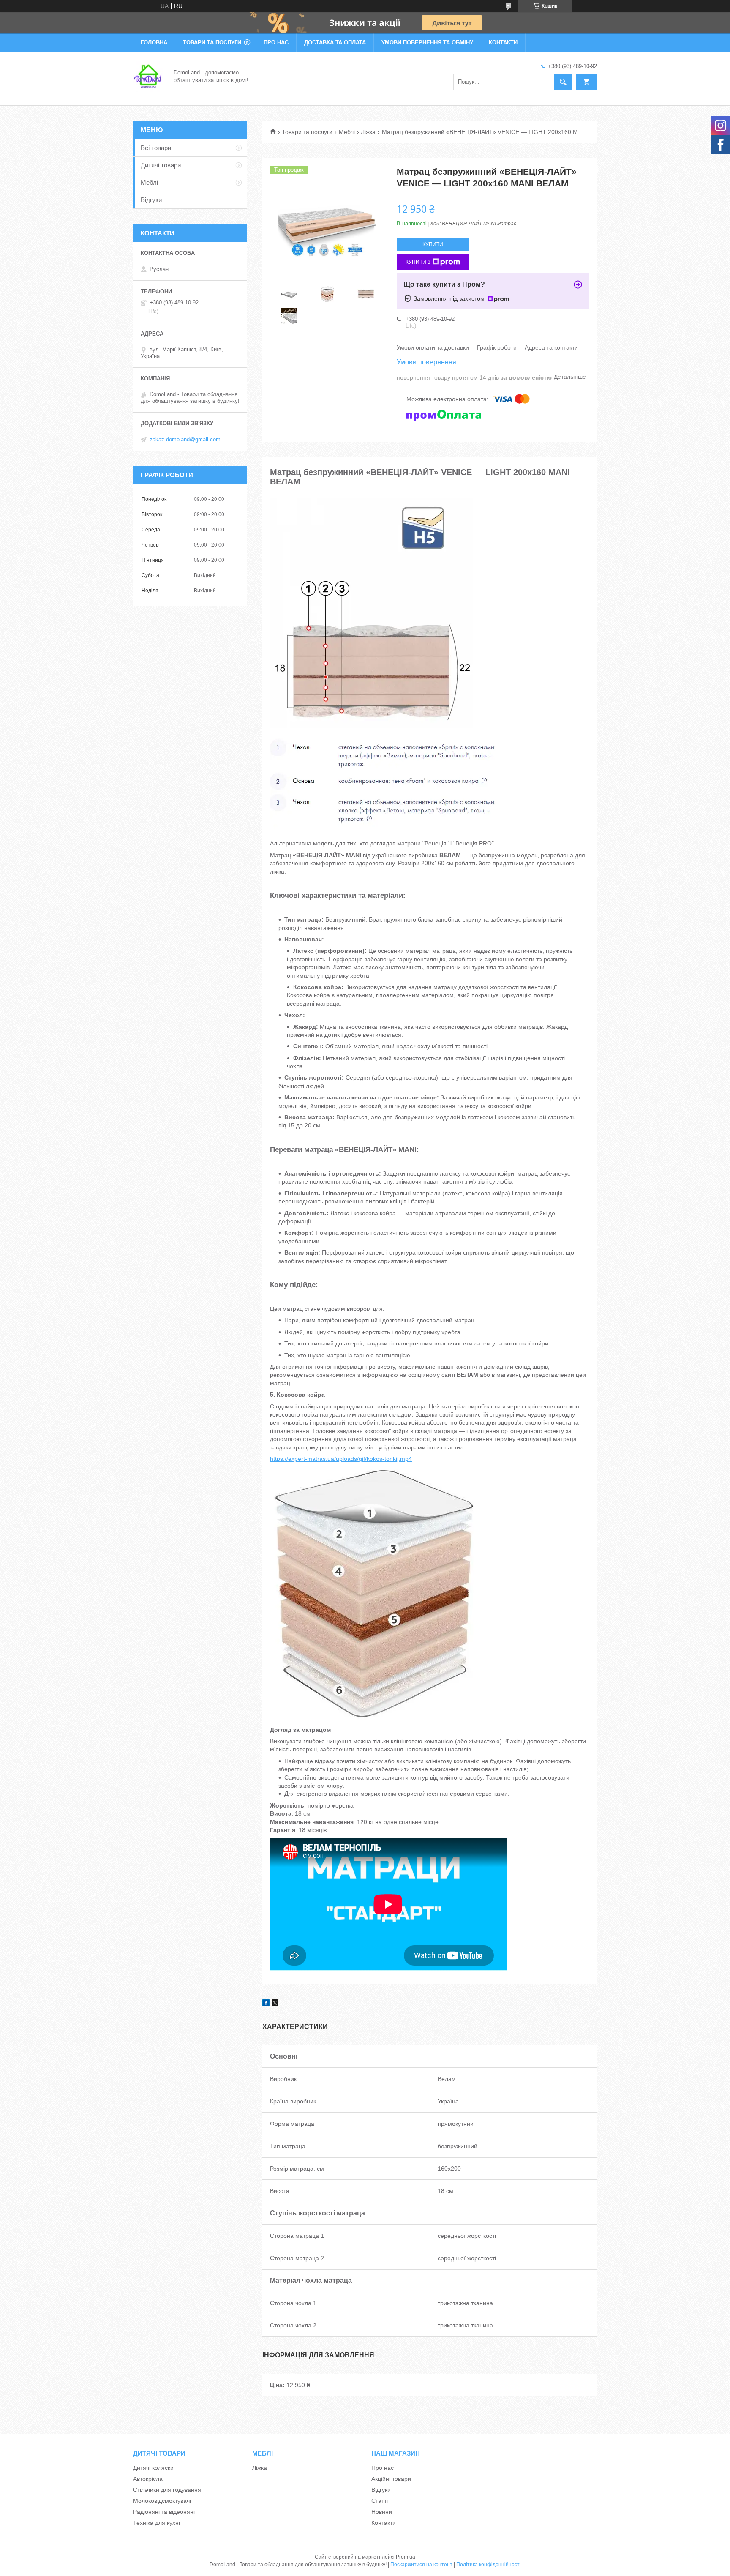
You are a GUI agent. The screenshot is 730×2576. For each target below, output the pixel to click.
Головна (154, 42)
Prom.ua (406, 2557)
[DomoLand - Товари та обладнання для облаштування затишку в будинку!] (148, 76)
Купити (433, 244)
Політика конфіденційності (489, 2565)
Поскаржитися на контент (421, 2565)
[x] (275, 2004)
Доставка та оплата (335, 42)
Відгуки (151, 200)
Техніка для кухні (157, 2523)
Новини (382, 2512)
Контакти (503, 42)
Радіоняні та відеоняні (164, 2512)
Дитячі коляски (153, 2468)
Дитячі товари (161, 165)
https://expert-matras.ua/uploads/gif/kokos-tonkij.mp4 (341, 1459)
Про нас (276, 42)
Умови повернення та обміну (427, 42)
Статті (380, 2501)
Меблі (347, 132)
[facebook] (266, 2004)
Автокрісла (148, 2479)
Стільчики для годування (167, 2490)
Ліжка (368, 132)
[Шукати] (563, 82)
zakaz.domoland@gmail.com (185, 439)
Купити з (418, 262)
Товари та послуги (212, 42)
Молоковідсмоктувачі (162, 2501)
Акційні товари (391, 2479)
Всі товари (156, 148)
